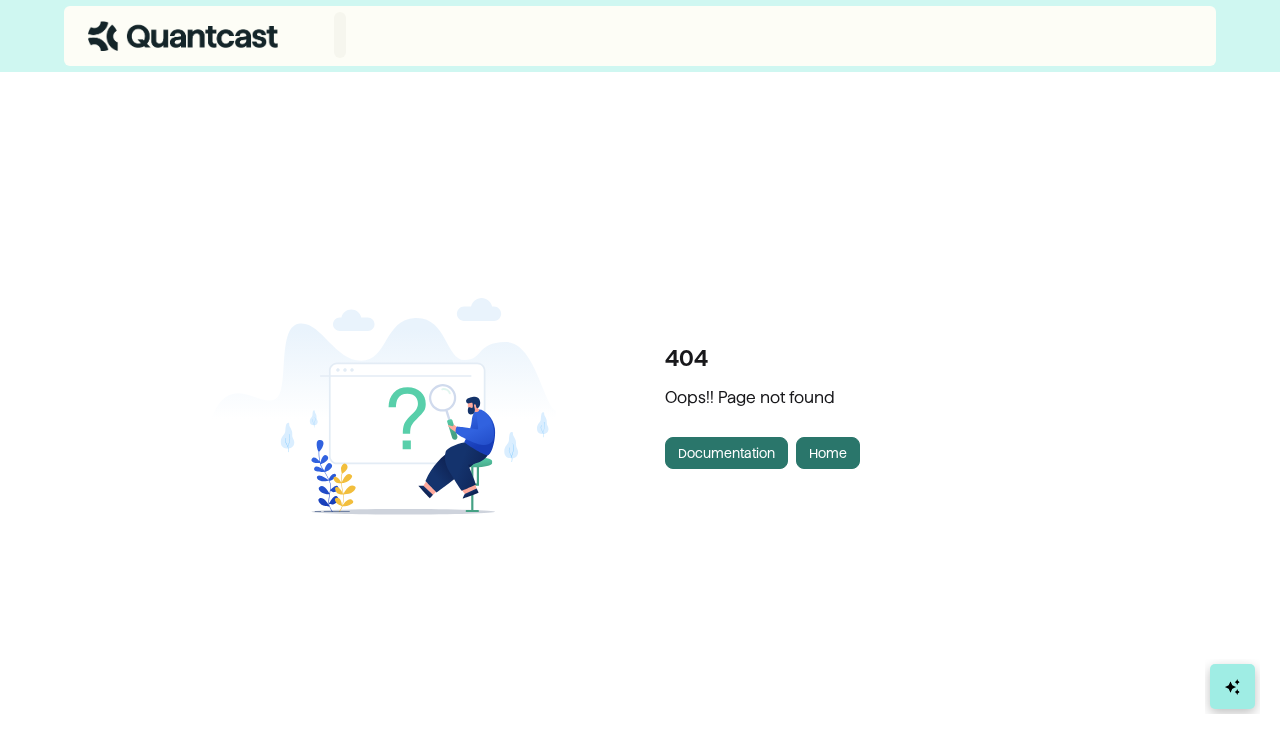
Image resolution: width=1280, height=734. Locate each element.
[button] (1235, 684)
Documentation (726, 453)
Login (1175, 35)
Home (828, 453)
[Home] (183, 36)
